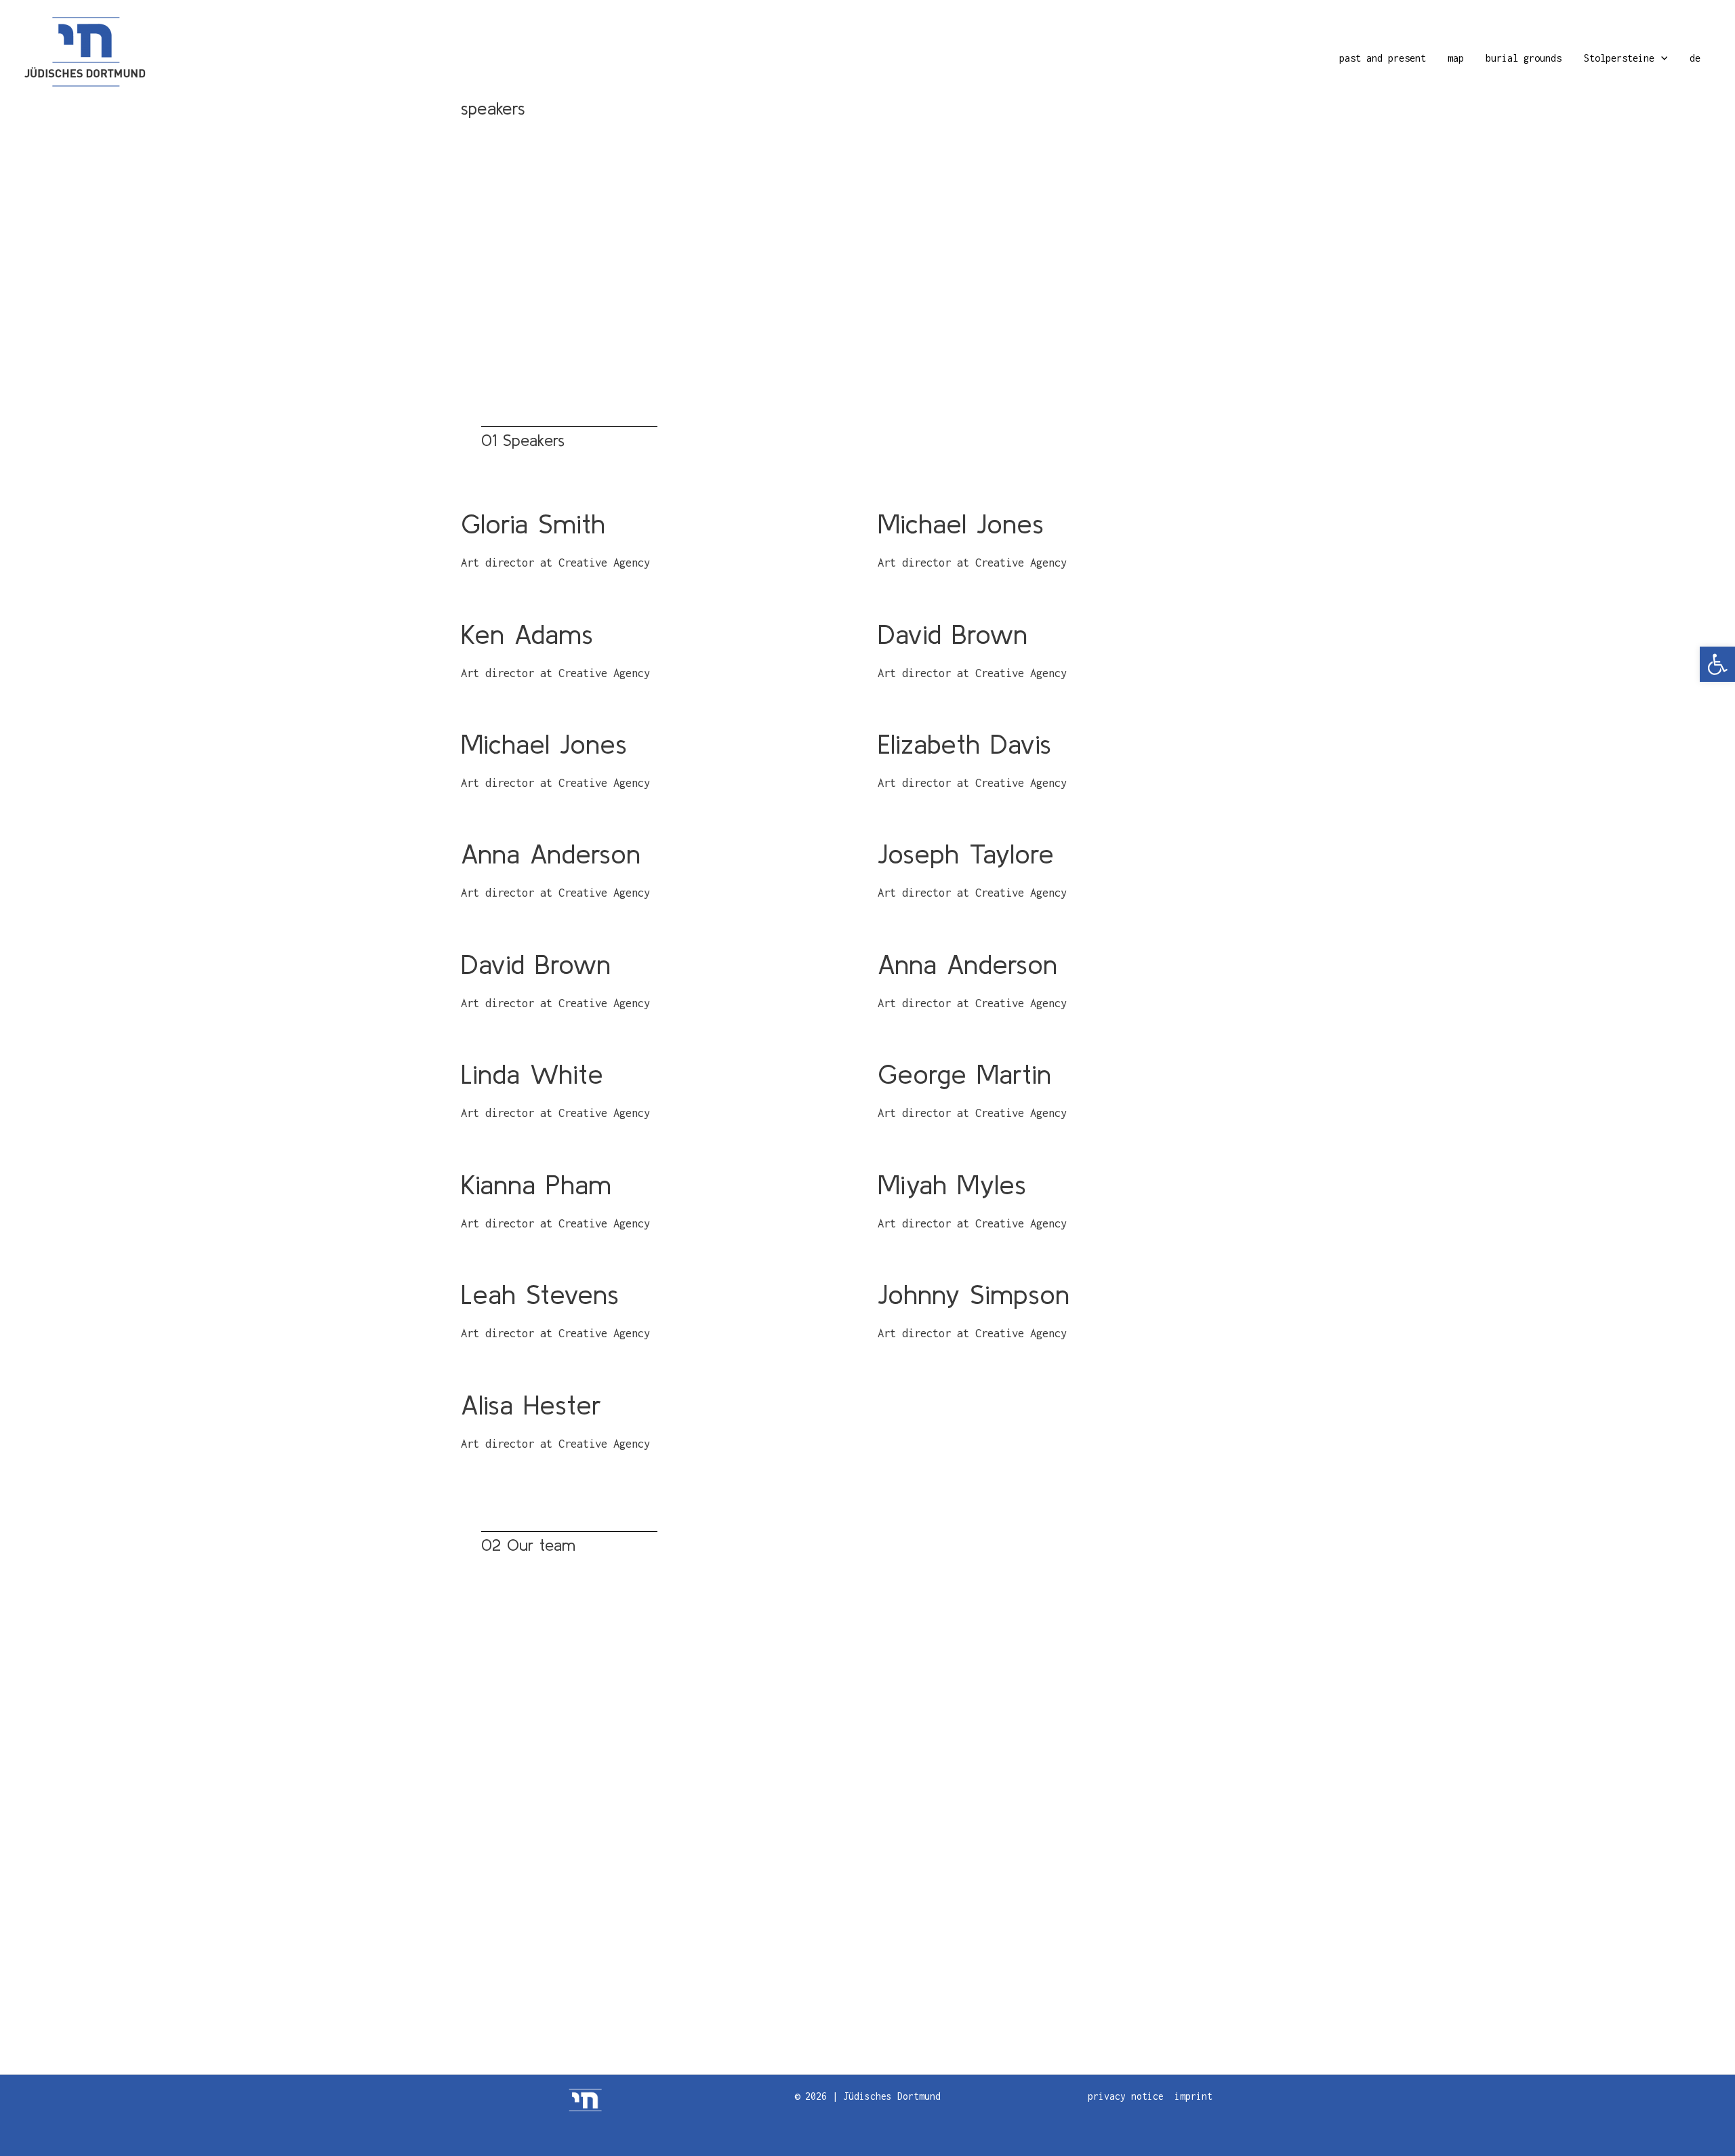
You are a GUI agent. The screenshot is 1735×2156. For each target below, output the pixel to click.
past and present (1383, 58)
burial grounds (1524, 58)
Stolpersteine (1619, 58)
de (1695, 58)
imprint (1193, 2096)
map (1456, 58)
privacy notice (1126, 2096)
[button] (1717, 664)
